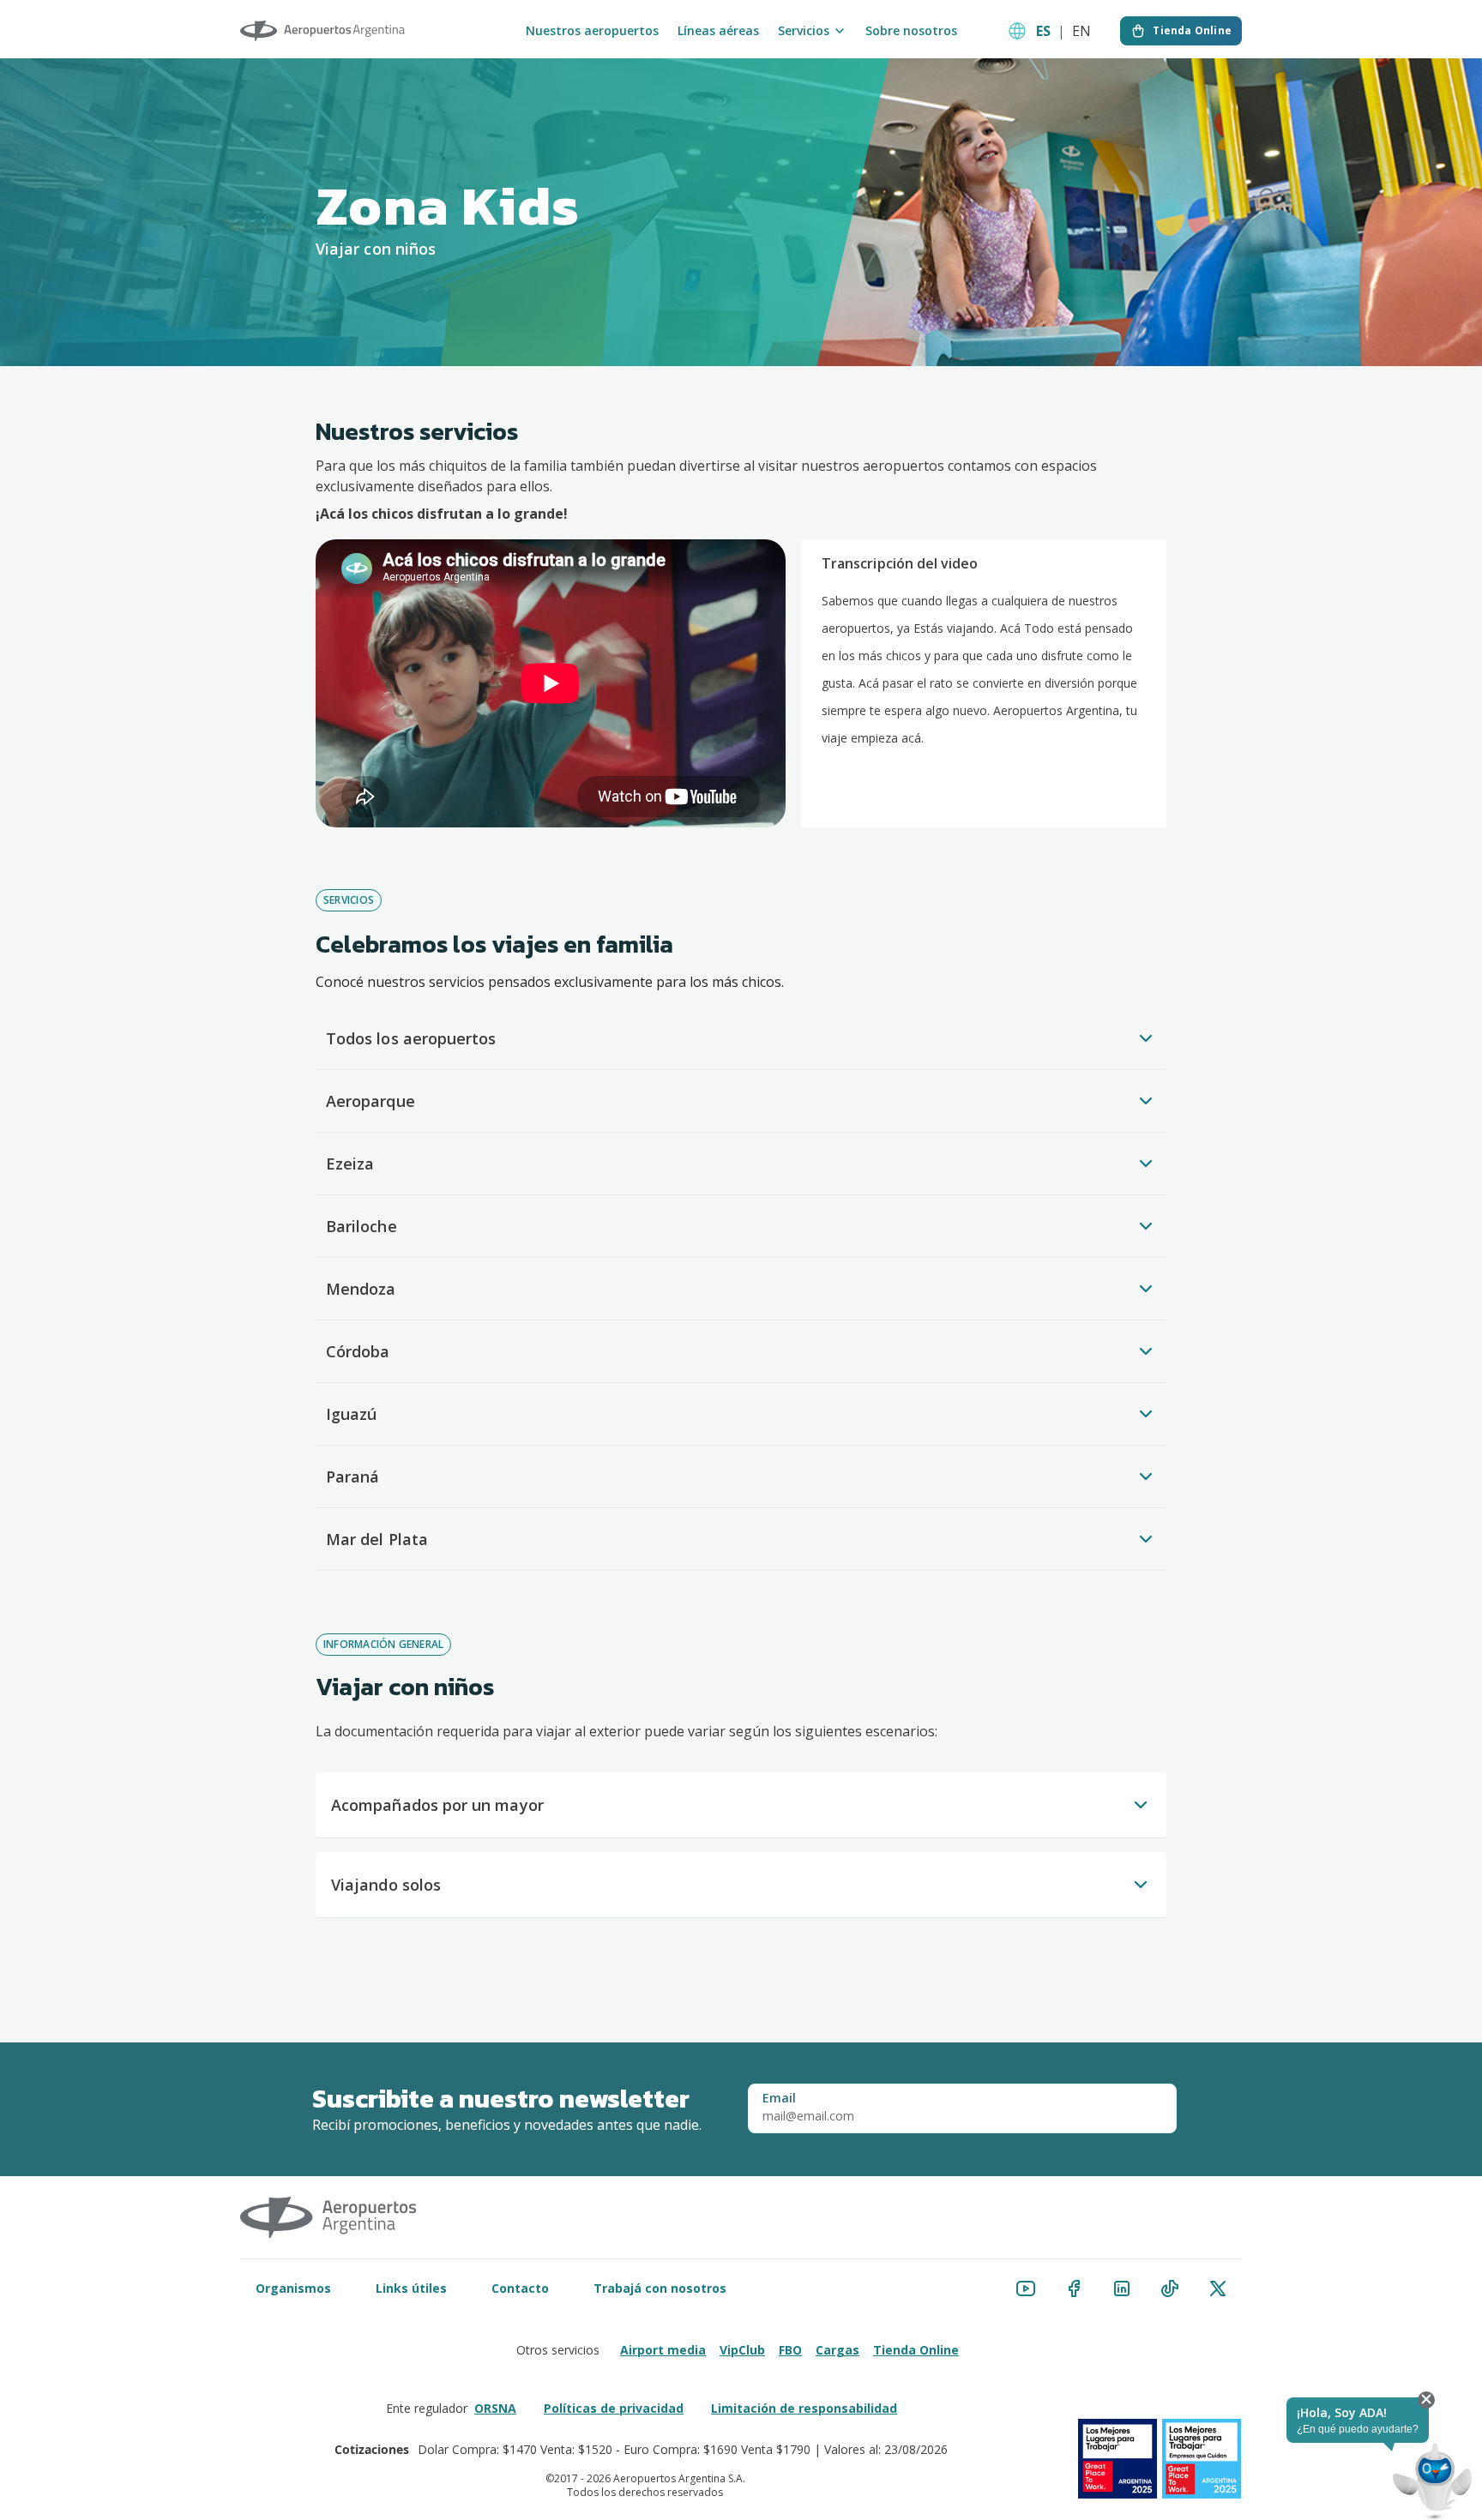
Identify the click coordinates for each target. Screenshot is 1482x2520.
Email (779, 2098)
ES (1043, 31)
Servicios (804, 31)
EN (1081, 31)
